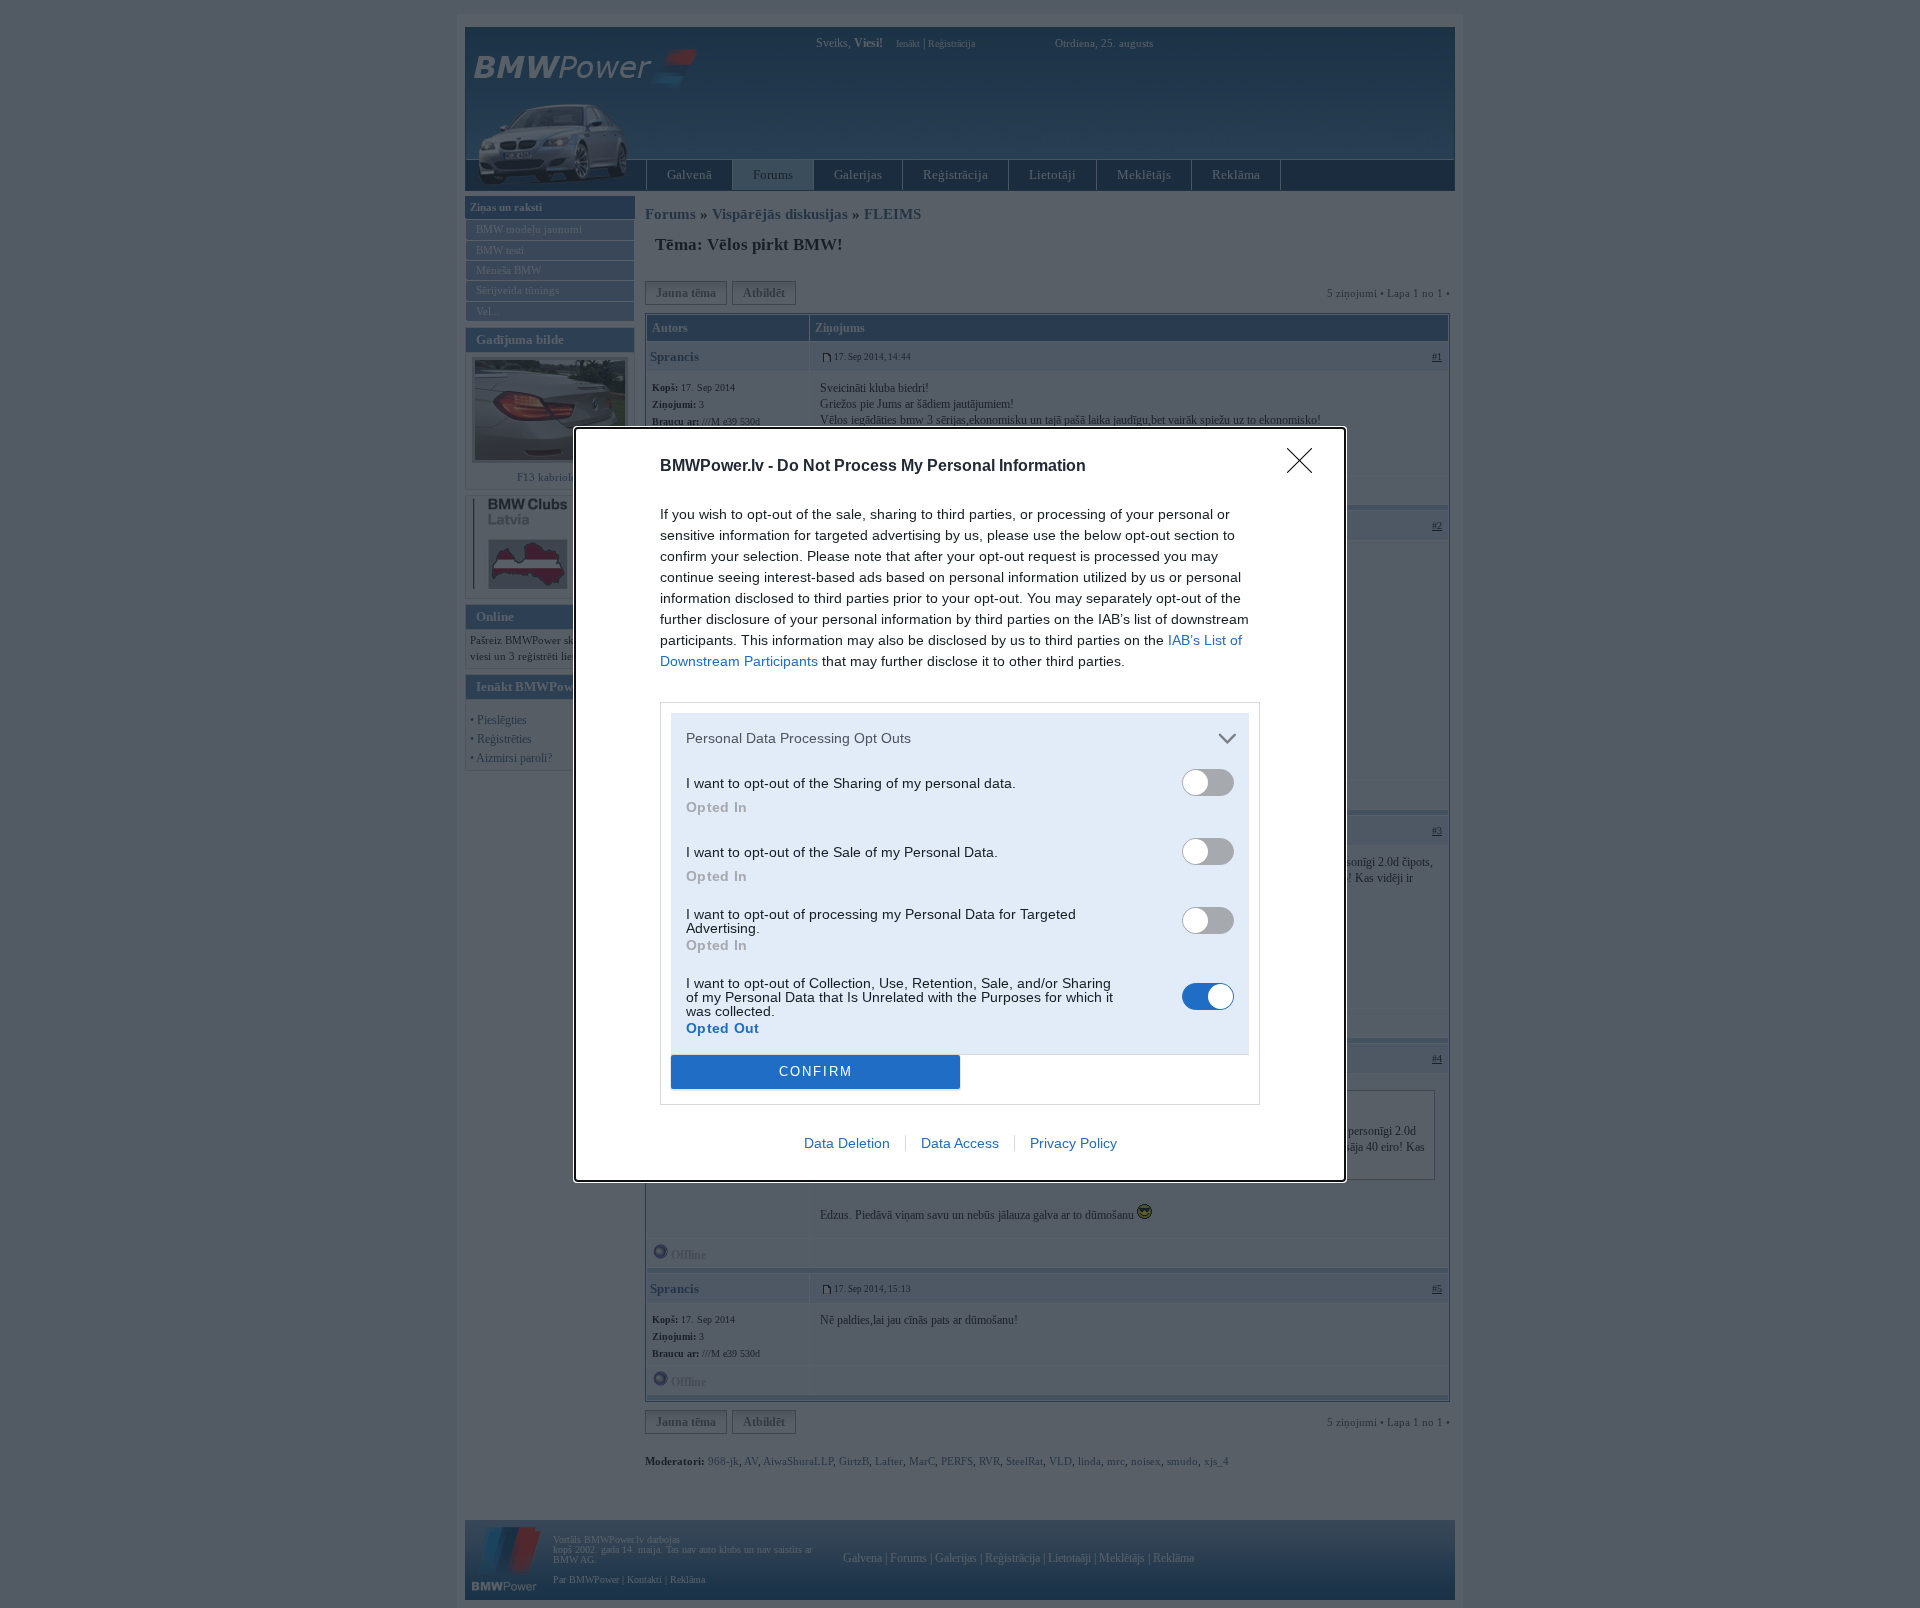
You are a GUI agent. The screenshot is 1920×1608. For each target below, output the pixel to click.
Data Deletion (847, 1143)
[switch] (1208, 782)
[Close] (1306, 467)
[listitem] (960, 738)
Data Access (960, 1143)
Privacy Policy (1073, 1143)
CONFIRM (816, 1071)
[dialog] (960, 804)
